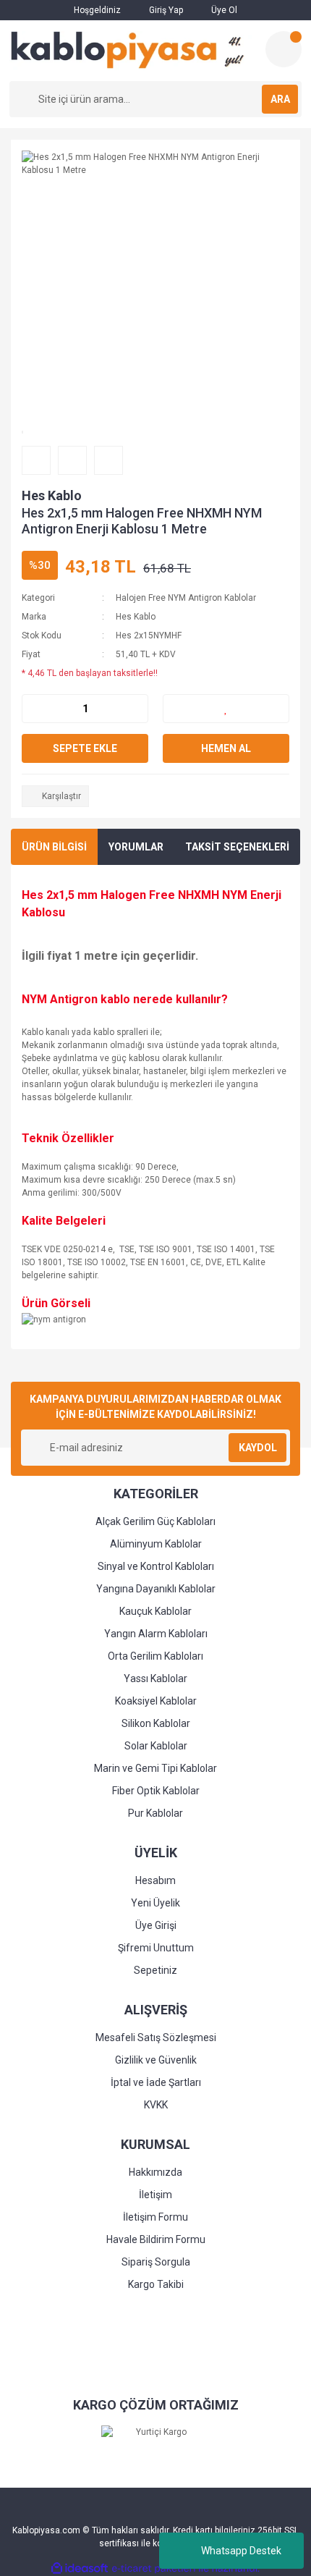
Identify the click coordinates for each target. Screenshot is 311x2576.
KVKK (156, 2105)
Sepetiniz (155, 1970)
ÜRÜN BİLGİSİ (54, 847)
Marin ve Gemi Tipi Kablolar (155, 1768)
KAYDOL (258, 1448)
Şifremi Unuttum (156, 1948)
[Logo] (132, 51)
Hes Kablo (52, 495)
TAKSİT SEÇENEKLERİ (237, 847)
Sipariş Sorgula (156, 2262)
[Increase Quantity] (137, 709)
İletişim (155, 2195)
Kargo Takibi (156, 2284)
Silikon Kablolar (156, 1723)
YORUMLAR (136, 847)
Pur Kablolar (155, 1813)
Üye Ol (223, 10)
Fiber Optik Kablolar (156, 1791)
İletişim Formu (155, 2217)
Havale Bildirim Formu (156, 2239)
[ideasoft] (80, 2568)
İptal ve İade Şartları (156, 2082)
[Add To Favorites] (226, 709)
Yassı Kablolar (155, 1678)
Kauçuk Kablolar (155, 1611)
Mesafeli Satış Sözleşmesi (156, 2037)
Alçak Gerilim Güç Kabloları (155, 1521)
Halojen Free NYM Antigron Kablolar (186, 598)
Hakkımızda (155, 2172)
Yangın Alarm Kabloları (156, 1634)
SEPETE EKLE (85, 748)
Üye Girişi (156, 1925)
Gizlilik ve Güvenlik (156, 2060)
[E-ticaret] (154, 2568)
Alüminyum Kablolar (156, 1544)
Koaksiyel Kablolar (156, 1701)
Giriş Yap (165, 10)
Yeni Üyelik (155, 1903)
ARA (280, 99)
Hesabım (155, 1880)
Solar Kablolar (156, 1746)
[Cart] (284, 49)
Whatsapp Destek (241, 2551)
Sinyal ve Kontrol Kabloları (156, 1566)
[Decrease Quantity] (33, 709)
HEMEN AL (226, 748)
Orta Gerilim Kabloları (155, 1656)
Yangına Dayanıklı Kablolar (156, 1589)
